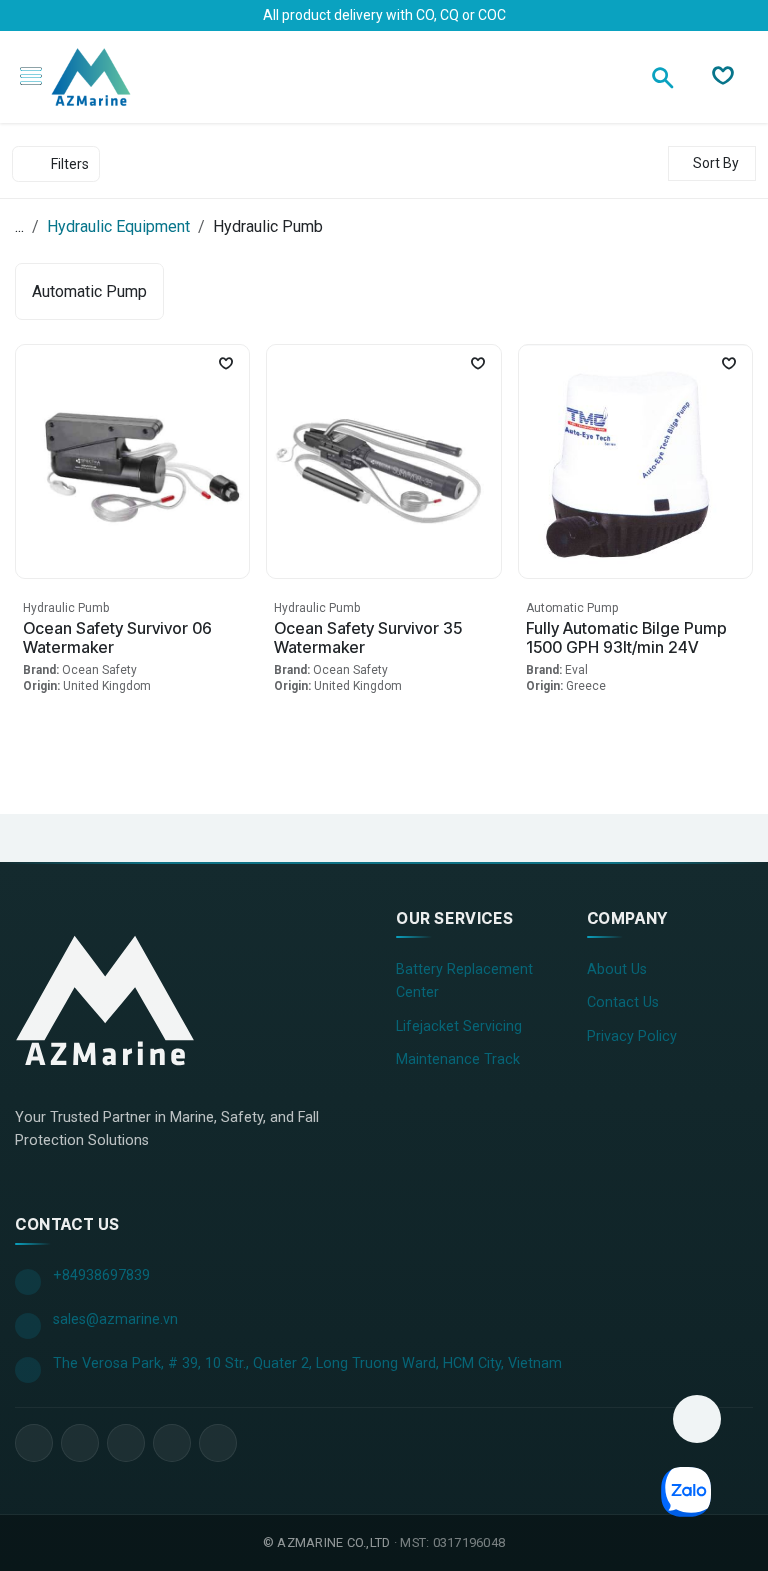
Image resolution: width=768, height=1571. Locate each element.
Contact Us (623, 1002)
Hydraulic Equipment (118, 226)
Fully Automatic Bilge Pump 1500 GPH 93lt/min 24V (626, 637)
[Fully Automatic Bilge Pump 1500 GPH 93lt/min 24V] (635, 461)
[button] (712, 163)
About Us (617, 969)
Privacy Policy (632, 1036)
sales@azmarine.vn (115, 1319)
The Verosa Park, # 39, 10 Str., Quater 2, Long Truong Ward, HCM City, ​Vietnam (307, 1363)
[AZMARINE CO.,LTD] (105, 1000)
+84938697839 (101, 1275)
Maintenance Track (458, 1059)
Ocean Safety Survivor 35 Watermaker (368, 637)
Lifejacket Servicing (459, 1026)
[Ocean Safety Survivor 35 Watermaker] (383, 461)
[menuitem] (89, 291)
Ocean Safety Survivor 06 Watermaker (117, 637)
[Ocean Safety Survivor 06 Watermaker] (132, 461)
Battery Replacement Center (464, 981)
